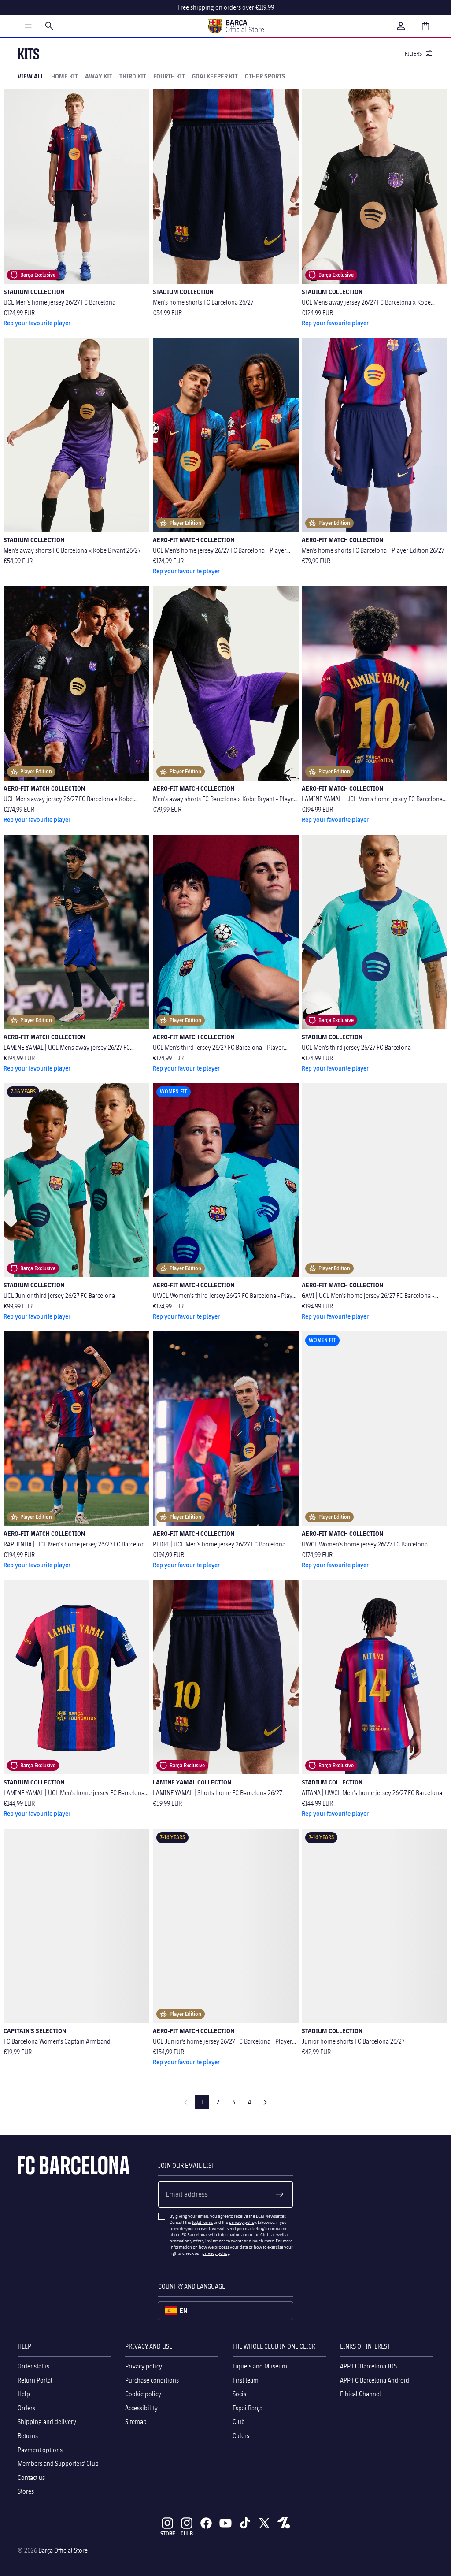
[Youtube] (225, 2523)
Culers (241, 2436)
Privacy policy (144, 2366)
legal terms (202, 2222)
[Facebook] (206, 2523)
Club (239, 2422)
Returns (28, 2436)
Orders (26, 2407)
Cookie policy (143, 2394)
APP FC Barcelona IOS (368, 2366)
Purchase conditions (152, 2380)
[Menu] (28, 26)
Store (168, 2533)
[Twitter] (264, 2523)
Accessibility (141, 2407)
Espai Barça (248, 2407)
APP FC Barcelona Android (375, 2380)
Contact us (31, 2477)
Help (24, 2394)
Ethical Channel (360, 2394)
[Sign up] (280, 2194)
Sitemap (136, 2422)
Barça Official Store (63, 2550)
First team (246, 2380)
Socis (239, 2394)
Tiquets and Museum (260, 2366)
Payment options (40, 2449)
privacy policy (242, 2222)
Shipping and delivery (47, 2422)
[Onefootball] (284, 2523)
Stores (26, 2491)
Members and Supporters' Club (58, 2463)
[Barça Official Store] (236, 26)
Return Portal (35, 2380)
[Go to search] (49, 26)
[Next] (265, 2102)
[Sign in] (401, 26)
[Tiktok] (245, 2523)
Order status (33, 2366)
